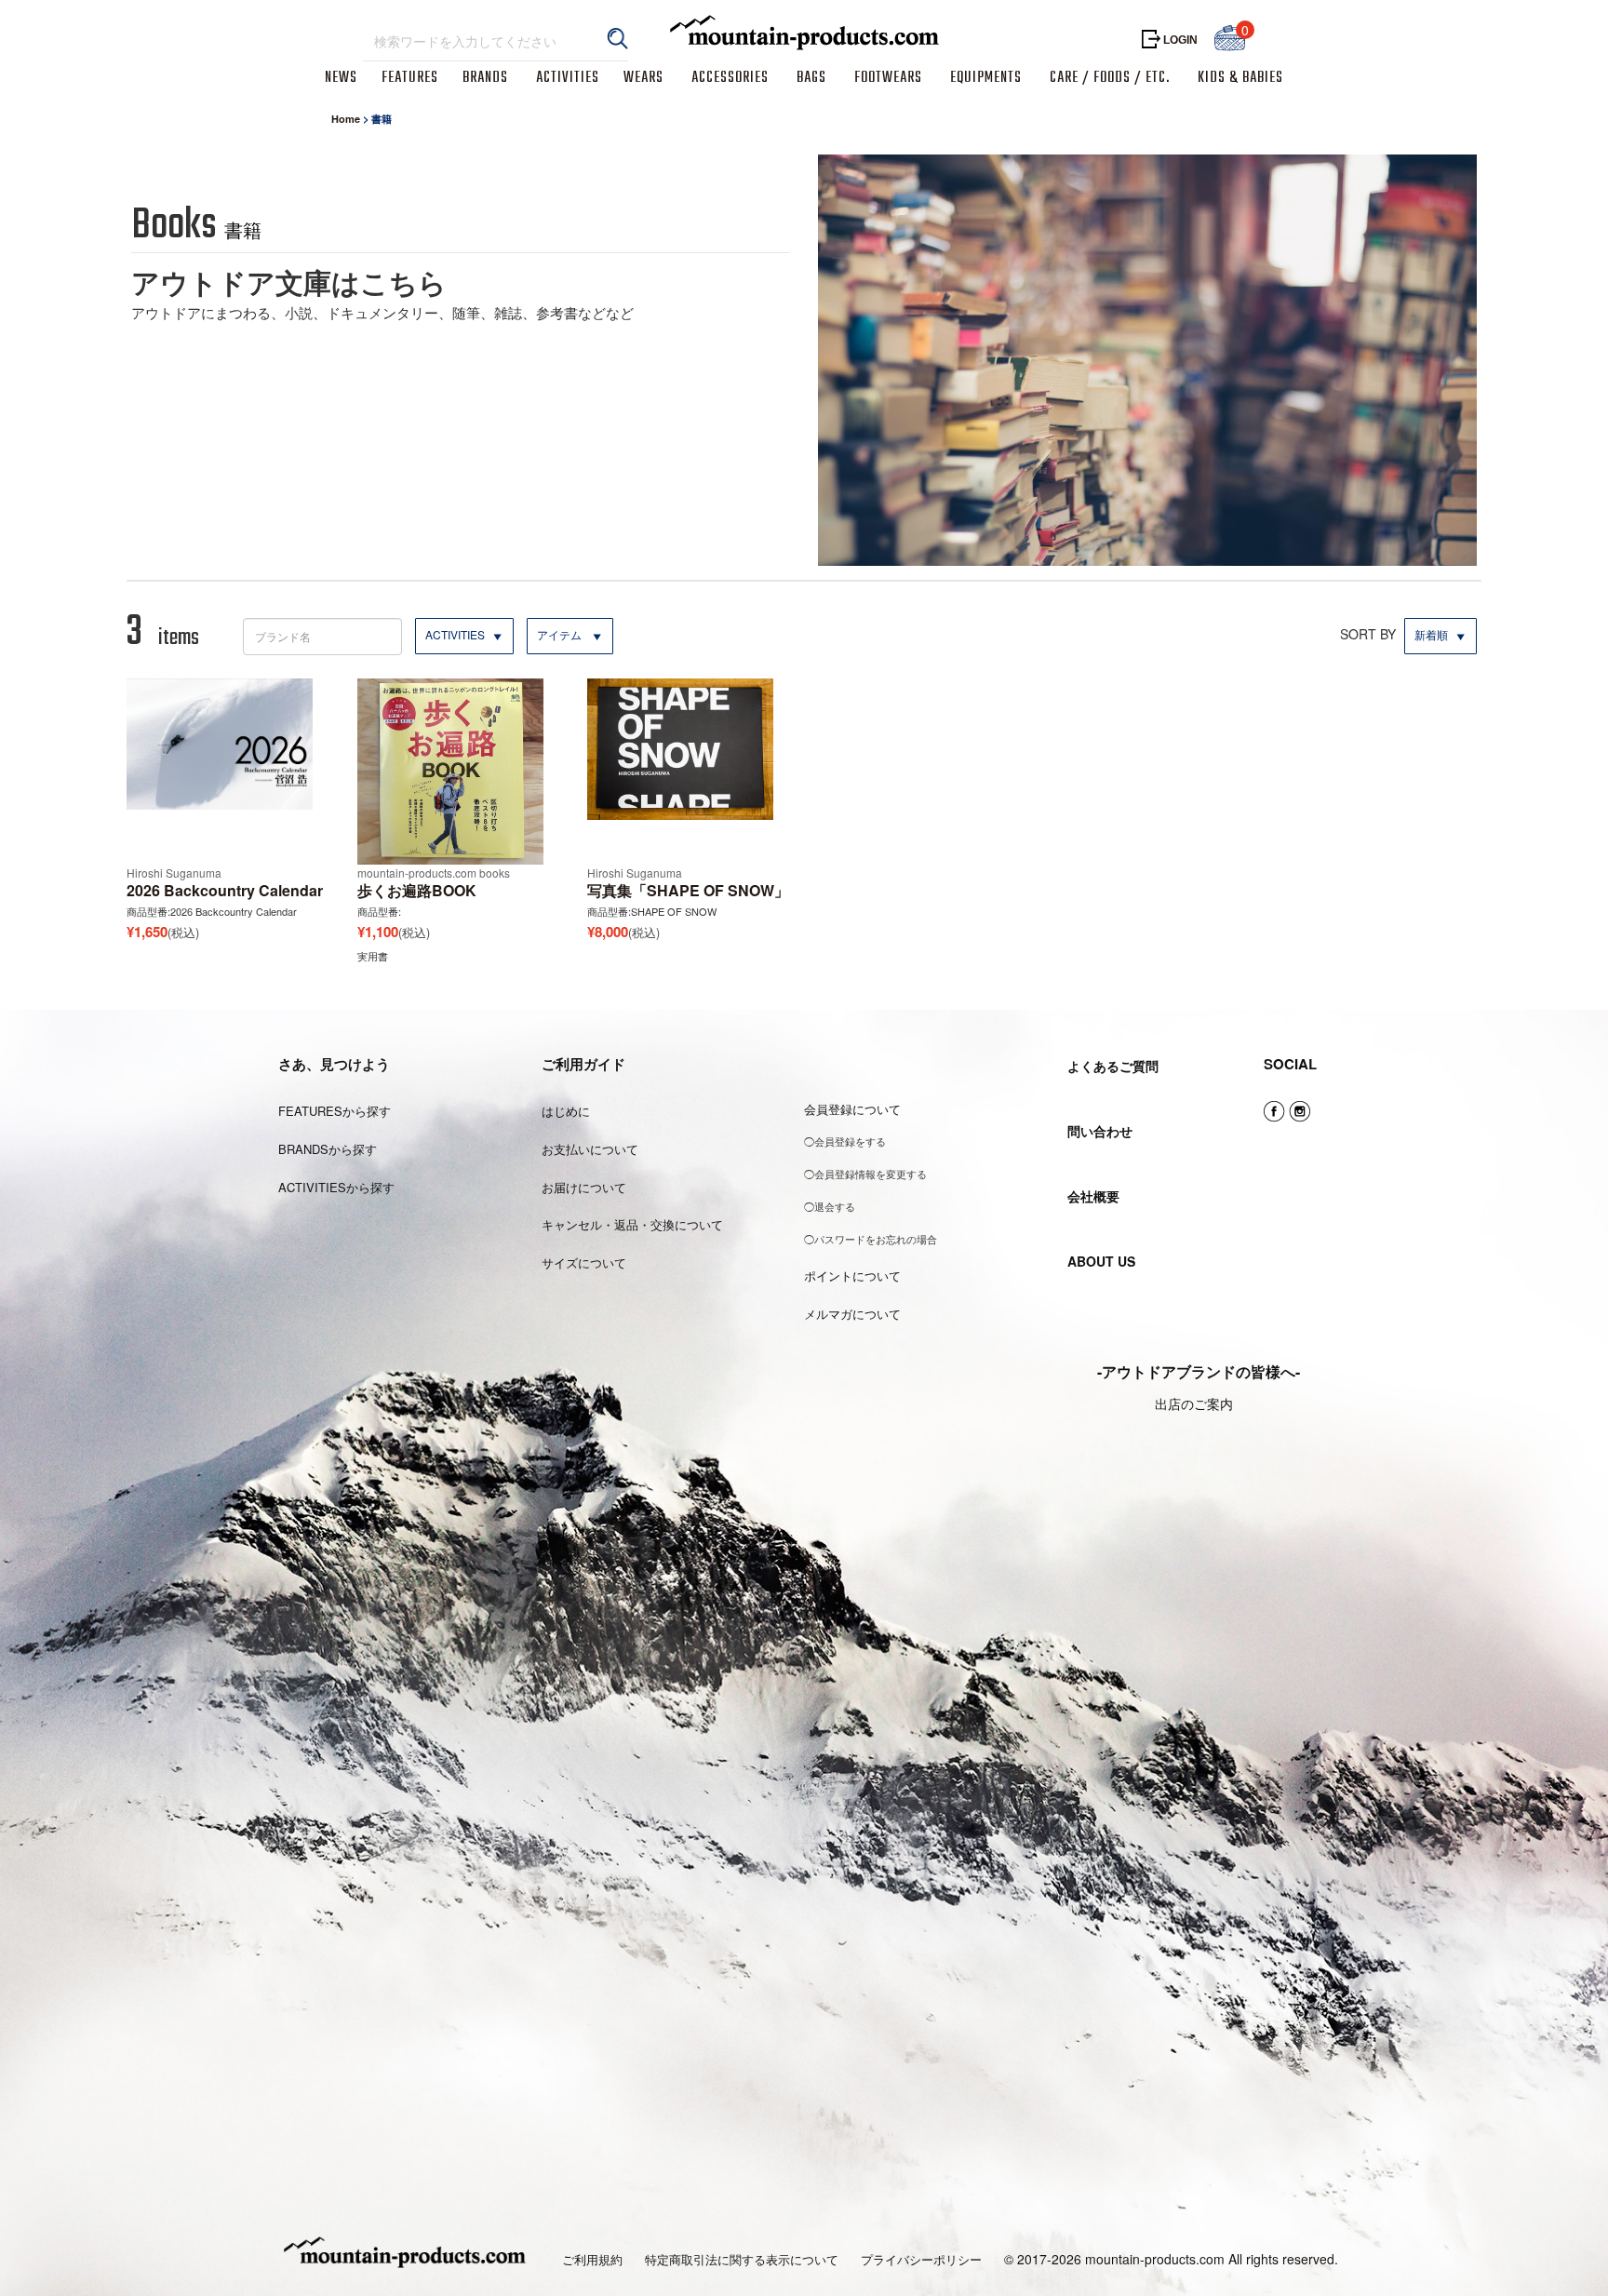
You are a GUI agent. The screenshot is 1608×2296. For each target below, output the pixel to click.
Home (346, 119)
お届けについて (584, 1187)
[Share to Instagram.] (1300, 1112)
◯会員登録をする (845, 1141)
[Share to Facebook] (1274, 1112)
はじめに (566, 1111)
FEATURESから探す (335, 1111)
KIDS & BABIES (1240, 78)
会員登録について (852, 1109)
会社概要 (1093, 1196)
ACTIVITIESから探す (336, 1187)
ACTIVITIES (568, 78)
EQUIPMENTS (986, 78)
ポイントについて (852, 1276)
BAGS (811, 78)
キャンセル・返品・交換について (632, 1224)
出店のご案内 (1194, 1403)
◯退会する (830, 1206)
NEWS (341, 78)
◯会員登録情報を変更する (865, 1174)
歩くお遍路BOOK (417, 890)
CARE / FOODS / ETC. (1110, 78)
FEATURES (410, 78)
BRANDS (485, 78)
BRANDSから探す (328, 1149)
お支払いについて (590, 1149)
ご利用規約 (592, 2260)
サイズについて (584, 1262)
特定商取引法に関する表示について (742, 2260)
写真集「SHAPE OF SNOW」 (688, 890)
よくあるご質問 (1113, 1066)
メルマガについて (852, 1314)
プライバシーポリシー (921, 2260)
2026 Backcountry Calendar (225, 890)
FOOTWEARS (888, 78)
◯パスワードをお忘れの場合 (871, 1239)
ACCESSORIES (730, 78)
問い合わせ (1100, 1131)
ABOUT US (1101, 1261)
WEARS (643, 78)
